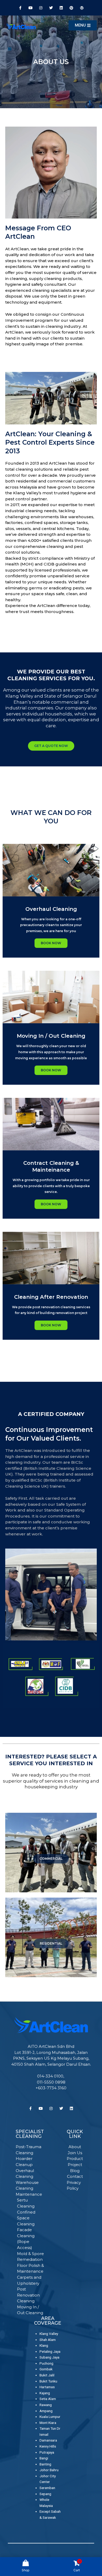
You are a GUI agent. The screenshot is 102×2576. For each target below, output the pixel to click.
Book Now (51, 1070)
